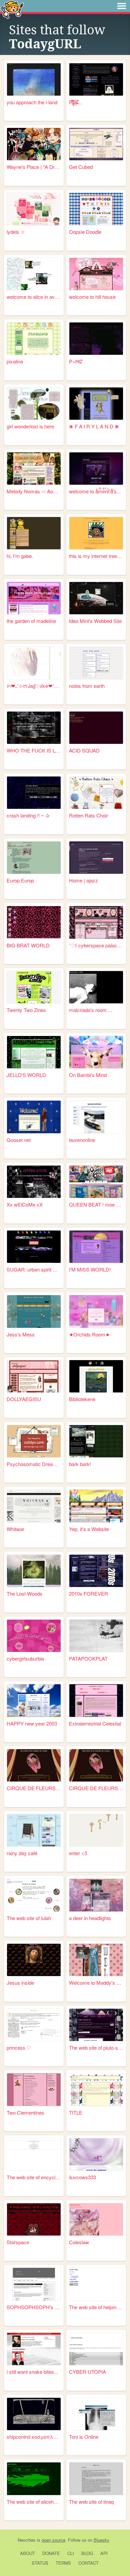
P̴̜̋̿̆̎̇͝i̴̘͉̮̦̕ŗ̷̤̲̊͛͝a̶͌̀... (75, 102)
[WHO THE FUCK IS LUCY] (34, 728)
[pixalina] (34, 339)
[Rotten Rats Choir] (96, 793)
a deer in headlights (90, 1918)
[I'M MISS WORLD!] (96, 1247)
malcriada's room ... (90, 1010)
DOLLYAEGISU (24, 1399)
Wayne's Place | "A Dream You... (34, 167)
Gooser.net (19, 1140)
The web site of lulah (29, 1918)
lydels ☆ (16, 232)
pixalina (15, 361)
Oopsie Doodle (85, 232)
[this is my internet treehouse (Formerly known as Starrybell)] (96, 533)
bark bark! (80, 1464)
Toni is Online (84, 2437)
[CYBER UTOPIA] (96, 2349)
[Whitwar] (34, 1506)
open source (53, 2540)
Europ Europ (20, 880)
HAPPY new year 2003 (32, 1723)
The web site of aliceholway (34, 2502)
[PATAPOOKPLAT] (96, 1636)
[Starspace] (34, 2219)
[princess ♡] (34, 2025)
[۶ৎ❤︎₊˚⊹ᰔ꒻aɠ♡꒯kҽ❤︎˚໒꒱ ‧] (34, 663)
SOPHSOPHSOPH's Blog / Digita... (34, 2307)
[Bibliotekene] (96, 1376)
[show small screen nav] (122, 6)
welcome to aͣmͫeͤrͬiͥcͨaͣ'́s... (95, 491)
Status (40, 2563)
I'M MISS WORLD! (90, 1269)
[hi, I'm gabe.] (34, 533)
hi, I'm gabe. (20, 556)
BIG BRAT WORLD (28, 945)
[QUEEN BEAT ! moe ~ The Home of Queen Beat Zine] (96, 1182)
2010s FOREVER (88, 1593)
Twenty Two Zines (26, 1010)
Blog (87, 2553)
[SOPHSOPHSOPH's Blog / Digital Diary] (34, 2284)
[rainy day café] (34, 1830)
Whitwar (15, 1529)
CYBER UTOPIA (87, 2372)
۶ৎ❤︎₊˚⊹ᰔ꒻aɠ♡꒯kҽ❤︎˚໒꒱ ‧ (34, 686)
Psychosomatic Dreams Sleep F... (34, 1464)
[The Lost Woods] (34, 1571)
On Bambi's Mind (88, 1075)
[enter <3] (96, 1830)
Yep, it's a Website (89, 1529)
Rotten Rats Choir (88, 815)
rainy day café (22, 1853)
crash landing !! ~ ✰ (28, 815)
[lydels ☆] (34, 209)
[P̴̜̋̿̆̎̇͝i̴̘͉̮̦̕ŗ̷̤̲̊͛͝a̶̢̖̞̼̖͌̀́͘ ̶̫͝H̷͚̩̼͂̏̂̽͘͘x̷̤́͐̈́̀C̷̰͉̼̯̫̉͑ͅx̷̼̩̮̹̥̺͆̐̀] (96, 79)
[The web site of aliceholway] (34, 2479)
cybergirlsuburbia (25, 1658)
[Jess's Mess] (34, 1311)
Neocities (27, 2540)
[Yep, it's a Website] (96, 1506)
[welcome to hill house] (96, 274)
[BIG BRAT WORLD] (34, 922)
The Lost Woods (24, 1593)
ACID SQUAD (84, 750)
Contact (88, 2563)
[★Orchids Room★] (96, 1311)
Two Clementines (25, 2112)
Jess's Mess (21, 1334)
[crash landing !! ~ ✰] (34, 793)
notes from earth (87, 686)
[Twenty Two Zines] (34, 987)
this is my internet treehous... (96, 556)
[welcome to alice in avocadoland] (34, 274)
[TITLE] (96, 2089)
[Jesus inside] (34, 1960)
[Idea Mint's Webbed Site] (96, 598)
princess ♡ (19, 2048)
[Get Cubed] (96, 144)
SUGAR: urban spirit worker (34, 1269)
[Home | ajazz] (96, 858)
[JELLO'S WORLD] (34, 1052)
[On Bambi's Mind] (96, 1052)
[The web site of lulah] (34, 1895)
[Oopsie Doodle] (96, 209)
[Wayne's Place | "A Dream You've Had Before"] (34, 144)
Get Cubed (81, 167)
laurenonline (82, 1140)
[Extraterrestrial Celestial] (96, 1700)
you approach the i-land (32, 102)
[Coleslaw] (96, 2219)
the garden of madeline (31, 621)
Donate (51, 2553)
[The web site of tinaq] (96, 2479)
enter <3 (78, 1853)
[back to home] (12, 9)
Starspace (18, 2242)
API (104, 2553)
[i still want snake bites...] (34, 2349)
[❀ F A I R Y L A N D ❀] (96, 404)
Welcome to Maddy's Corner (96, 1983)
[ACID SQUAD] (96, 728)
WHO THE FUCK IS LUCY (34, 750)
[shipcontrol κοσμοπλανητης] (34, 2414)
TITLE (76, 2112)
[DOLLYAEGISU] (34, 1376)
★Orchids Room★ (89, 1334)
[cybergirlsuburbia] (34, 1636)
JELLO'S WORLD (26, 1075)
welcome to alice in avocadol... (34, 297)
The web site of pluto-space (96, 2048)
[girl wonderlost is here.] (34, 404)
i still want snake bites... (32, 2372)
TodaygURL (45, 44)
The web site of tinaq (91, 2502)
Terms (63, 2563)
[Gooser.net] (34, 1117)
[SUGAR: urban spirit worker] (34, 1247)
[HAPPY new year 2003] (34, 1700)
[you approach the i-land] (34, 79)
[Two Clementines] (34, 2089)
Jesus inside (20, 1983)
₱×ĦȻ (76, 361)
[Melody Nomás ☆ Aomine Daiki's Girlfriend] (34, 469)
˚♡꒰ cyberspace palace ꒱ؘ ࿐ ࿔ (96, 945)
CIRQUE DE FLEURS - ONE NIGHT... (34, 1788)
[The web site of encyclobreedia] (34, 2154)
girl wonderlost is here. (31, 426)
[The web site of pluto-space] (96, 2025)
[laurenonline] (96, 1117)
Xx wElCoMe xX (25, 1204)
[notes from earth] (96, 663)
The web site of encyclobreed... (34, 2177)
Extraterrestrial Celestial (95, 1723)
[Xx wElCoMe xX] (34, 1182)
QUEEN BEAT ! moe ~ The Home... (96, 1204)
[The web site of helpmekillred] (96, 2284)
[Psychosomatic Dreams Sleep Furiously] (34, 1441)
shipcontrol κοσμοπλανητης (34, 2437)
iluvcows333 (82, 2177)
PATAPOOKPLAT (88, 1658)
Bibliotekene (82, 1399)
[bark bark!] (96, 1441)
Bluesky (101, 2540)
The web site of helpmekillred (96, 2307)
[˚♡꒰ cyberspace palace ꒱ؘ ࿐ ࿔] (96, 922)
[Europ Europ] (34, 858)
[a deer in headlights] (96, 1895)
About (27, 2553)
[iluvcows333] (96, 2154)
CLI (71, 2553)
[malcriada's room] (96, 987)
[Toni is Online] (96, 2414)
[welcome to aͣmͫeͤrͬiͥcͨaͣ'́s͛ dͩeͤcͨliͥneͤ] (96, 469)
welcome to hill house (92, 297)
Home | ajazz (83, 880)
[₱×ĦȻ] (96, 339)
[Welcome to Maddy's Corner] (96, 1960)
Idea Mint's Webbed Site (95, 621)
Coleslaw (79, 2242)
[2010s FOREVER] (96, 1571)
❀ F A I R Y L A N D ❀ (94, 426)
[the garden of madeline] (34, 598)
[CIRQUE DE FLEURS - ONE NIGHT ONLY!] (34, 1765)
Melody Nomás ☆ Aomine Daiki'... (34, 491)
